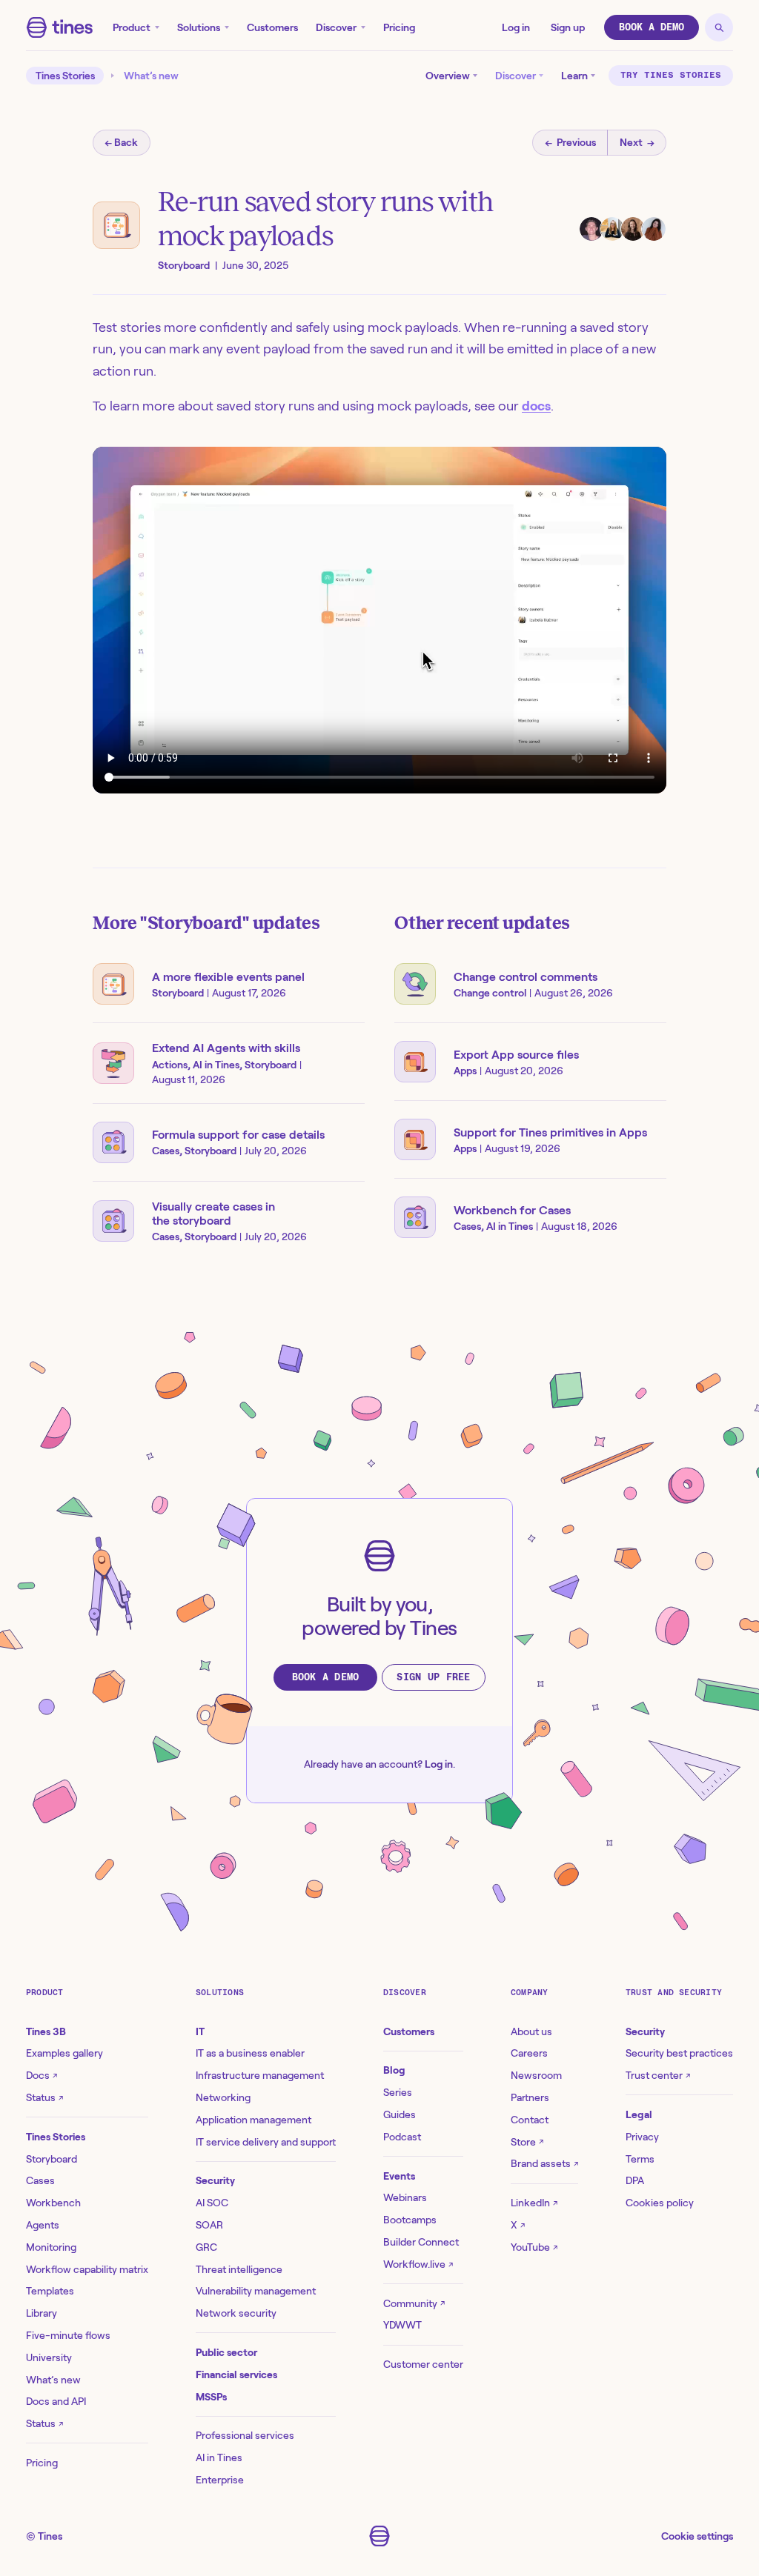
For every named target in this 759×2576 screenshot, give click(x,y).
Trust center (658, 2075)
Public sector (226, 2352)
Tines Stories (65, 76)
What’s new (151, 76)
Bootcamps (410, 2220)
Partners (530, 2097)
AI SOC (212, 2203)
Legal (639, 2114)
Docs (42, 2075)
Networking (223, 2097)
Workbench (53, 2203)
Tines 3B (46, 2031)
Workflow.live (418, 2264)
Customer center (423, 2364)
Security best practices (679, 2053)
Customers (272, 27)
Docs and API (56, 2401)
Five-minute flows (68, 2335)
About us (531, 2031)
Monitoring (51, 2247)
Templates (50, 2291)
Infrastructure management (260, 2075)
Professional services (245, 2435)
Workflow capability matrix (87, 2269)
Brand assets (544, 2163)
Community (414, 2303)
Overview (448, 76)
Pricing (399, 27)
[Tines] (60, 27)
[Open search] (719, 27)
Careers (529, 2053)
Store (527, 2142)
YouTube (534, 2247)
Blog (394, 2070)
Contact (530, 2120)
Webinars (405, 2197)
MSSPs (211, 2397)
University (49, 2357)
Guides (400, 2114)
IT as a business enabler (250, 2053)
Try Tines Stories (671, 75)
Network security (236, 2313)
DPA (635, 2180)
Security (215, 2180)
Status (44, 2097)
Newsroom (536, 2075)
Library (42, 2313)
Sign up (568, 27)
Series (398, 2092)
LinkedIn (534, 2203)
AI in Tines (219, 2457)
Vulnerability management (256, 2291)
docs (536, 406)
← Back (121, 142)
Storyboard (52, 2159)
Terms (640, 2159)
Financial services (236, 2374)
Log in (516, 27)
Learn (574, 76)
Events (399, 2176)
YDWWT (402, 2325)
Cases (40, 2180)
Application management (253, 2120)
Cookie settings (697, 2536)
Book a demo (652, 27)
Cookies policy (660, 2203)
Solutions (199, 27)
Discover (336, 27)
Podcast (402, 2137)
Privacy (642, 2137)
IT (200, 2031)
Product (132, 27)
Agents (43, 2225)
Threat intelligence (239, 2269)
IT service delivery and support (266, 2142)
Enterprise (220, 2480)
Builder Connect (421, 2242)
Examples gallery (64, 2053)
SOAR (209, 2225)
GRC (206, 2247)
